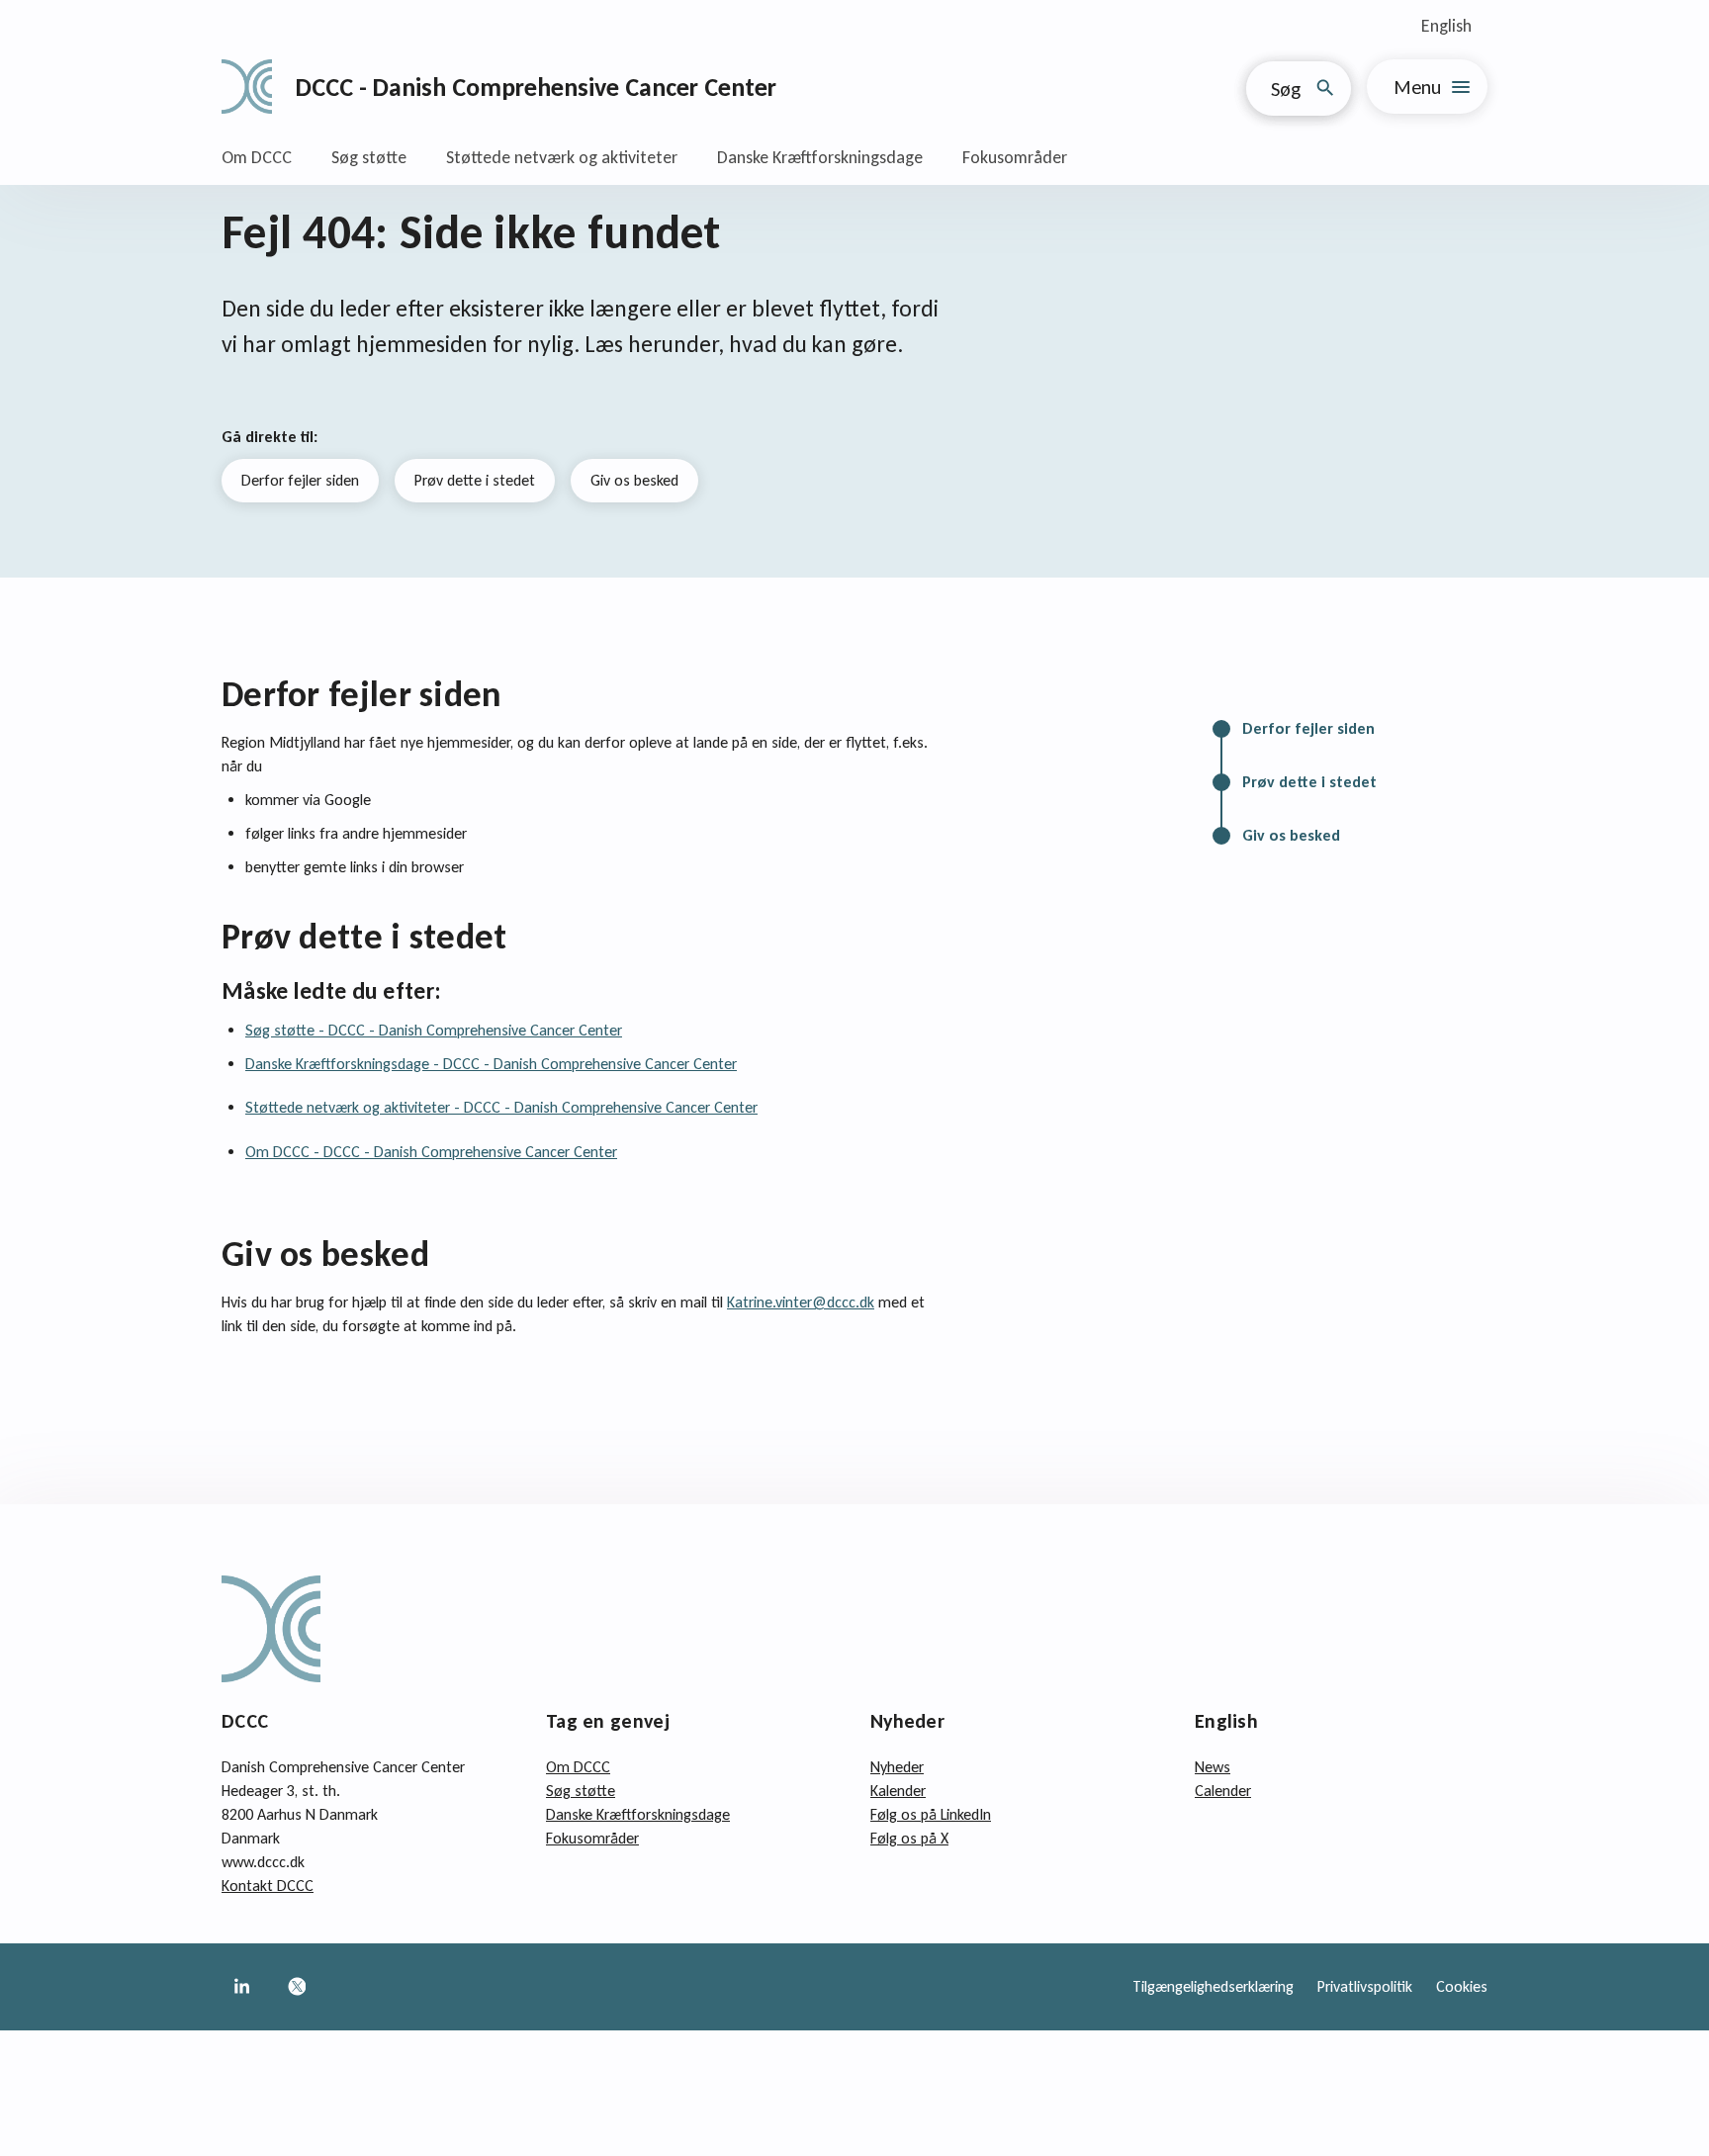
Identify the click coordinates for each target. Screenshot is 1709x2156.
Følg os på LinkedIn (931, 1814)
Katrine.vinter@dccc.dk (801, 1302)
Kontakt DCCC (268, 1886)
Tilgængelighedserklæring (1213, 1986)
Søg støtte (369, 157)
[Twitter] (297, 1987)
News (1213, 1767)
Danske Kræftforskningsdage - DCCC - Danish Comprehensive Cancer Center (491, 1064)
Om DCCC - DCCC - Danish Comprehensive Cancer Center (431, 1152)
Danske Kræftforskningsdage (820, 157)
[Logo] (247, 87)
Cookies (1462, 1986)
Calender (1223, 1791)
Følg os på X (909, 1838)
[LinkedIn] (241, 1987)
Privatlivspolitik (1365, 1986)
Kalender (898, 1791)
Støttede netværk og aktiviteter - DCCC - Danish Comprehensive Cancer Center (501, 1107)
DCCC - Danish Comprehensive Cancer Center (536, 87)
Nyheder (897, 1767)
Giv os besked (634, 480)
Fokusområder (1015, 157)
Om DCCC (257, 157)
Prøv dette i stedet (475, 480)
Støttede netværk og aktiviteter (562, 157)
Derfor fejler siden (300, 480)
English (1446, 26)
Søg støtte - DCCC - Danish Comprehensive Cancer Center (434, 1030)
